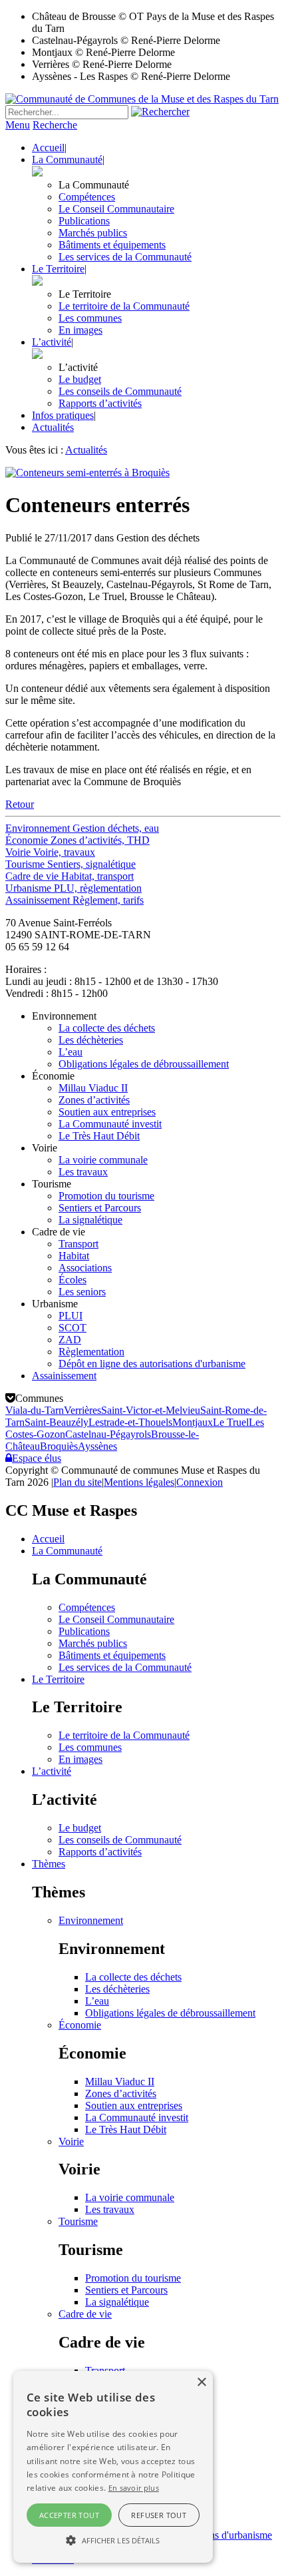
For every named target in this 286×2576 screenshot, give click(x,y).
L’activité (52, 342)
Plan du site (77, 1482)
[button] (113, 2539)
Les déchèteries (91, 1040)
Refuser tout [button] (159, 2515)
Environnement (91, 1920)
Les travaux (83, 1172)
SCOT (72, 1328)
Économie (80, 2025)
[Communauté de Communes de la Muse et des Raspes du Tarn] (142, 99)
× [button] (201, 2383)
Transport (78, 1244)
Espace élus (37, 1458)
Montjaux (193, 1422)
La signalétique (90, 1220)
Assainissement (64, 1376)
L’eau (71, 1052)
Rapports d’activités (100, 403)
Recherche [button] (55, 125)
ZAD (70, 1340)
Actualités (53, 427)
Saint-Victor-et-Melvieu (151, 1410)
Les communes (90, 318)
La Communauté (67, 160)
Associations (85, 1268)
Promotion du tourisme (106, 1196)
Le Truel (231, 1422)
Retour (20, 804)
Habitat (74, 1256)
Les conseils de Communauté (120, 391)
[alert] (113, 2467)
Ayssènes (97, 1446)
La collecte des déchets (107, 1028)
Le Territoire (58, 269)
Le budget (80, 379)
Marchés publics (93, 233)
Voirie (71, 2141)
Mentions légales (139, 1482)
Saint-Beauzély (57, 1422)
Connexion (200, 1482)
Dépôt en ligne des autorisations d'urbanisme (152, 1364)
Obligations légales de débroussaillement (144, 1064)
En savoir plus (134, 2488)
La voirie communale (103, 1160)
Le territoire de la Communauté (124, 306)
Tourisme (78, 2221)
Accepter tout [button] (69, 2515)
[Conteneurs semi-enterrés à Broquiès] (87, 473)
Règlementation (91, 1352)
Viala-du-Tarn (35, 1410)
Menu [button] (18, 125)
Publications (84, 221)
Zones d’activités (94, 1100)
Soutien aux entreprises (107, 1112)
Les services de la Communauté (125, 257)
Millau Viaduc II (93, 1088)
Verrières (82, 1410)
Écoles (72, 1280)
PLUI (71, 1316)
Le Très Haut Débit (99, 1136)
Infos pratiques (63, 415)
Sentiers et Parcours (100, 1208)
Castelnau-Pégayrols (108, 1434)
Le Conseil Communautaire (116, 209)
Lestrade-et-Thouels (130, 1422)
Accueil (48, 148)
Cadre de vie (85, 2314)
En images (80, 330)
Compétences (87, 197)
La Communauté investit (110, 1124)
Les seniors (82, 1292)
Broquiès (59, 1446)
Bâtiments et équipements (112, 245)
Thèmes (49, 1864)
